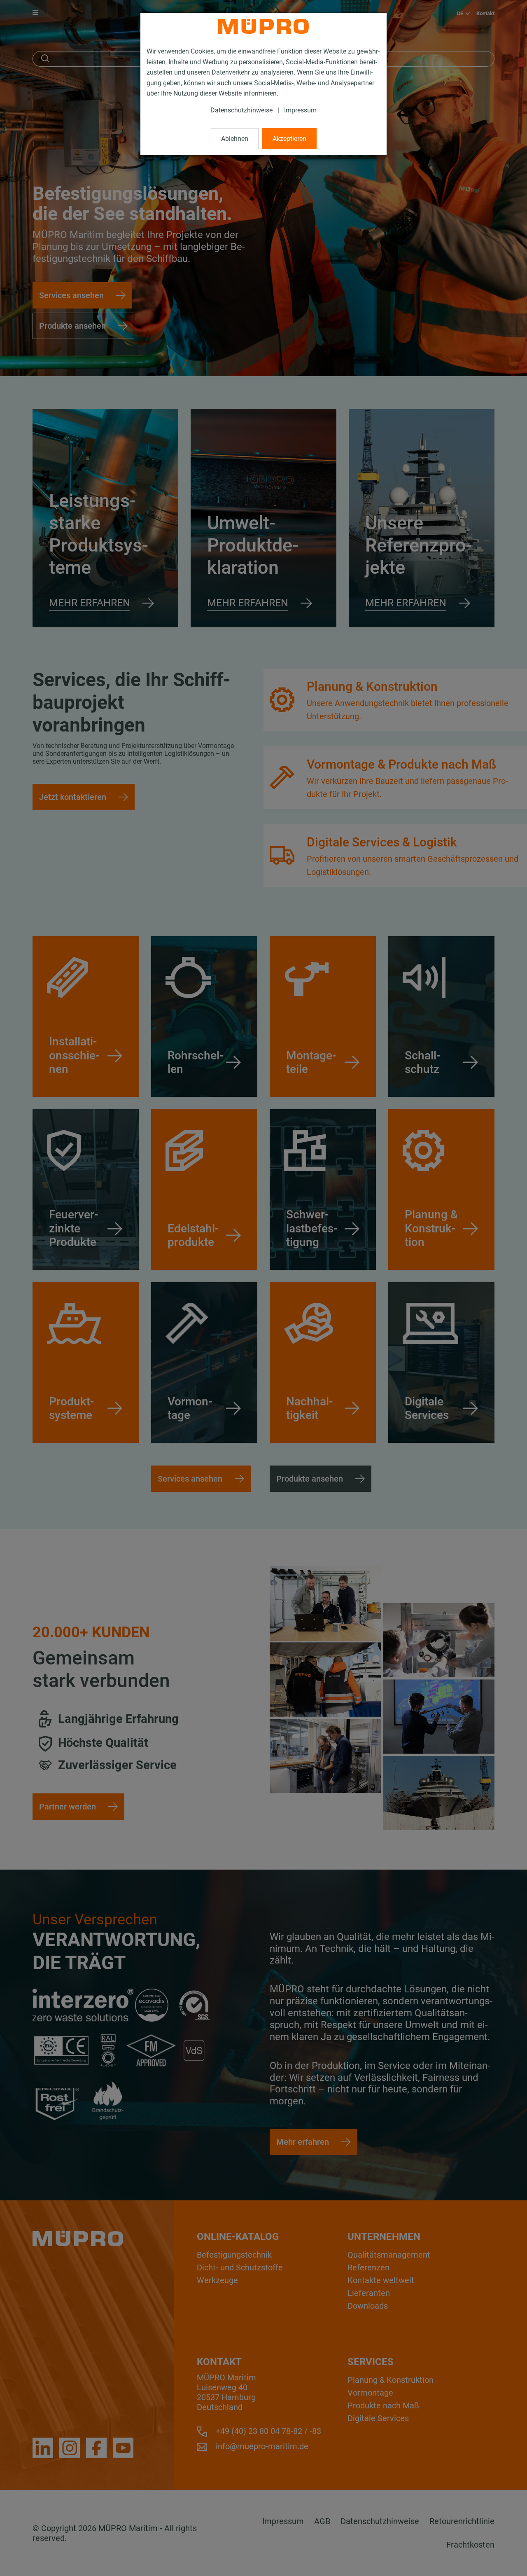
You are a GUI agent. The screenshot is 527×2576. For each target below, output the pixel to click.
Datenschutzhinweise (241, 110)
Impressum (300, 110)
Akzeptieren (289, 139)
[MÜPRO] (263, 26)
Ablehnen (235, 139)
